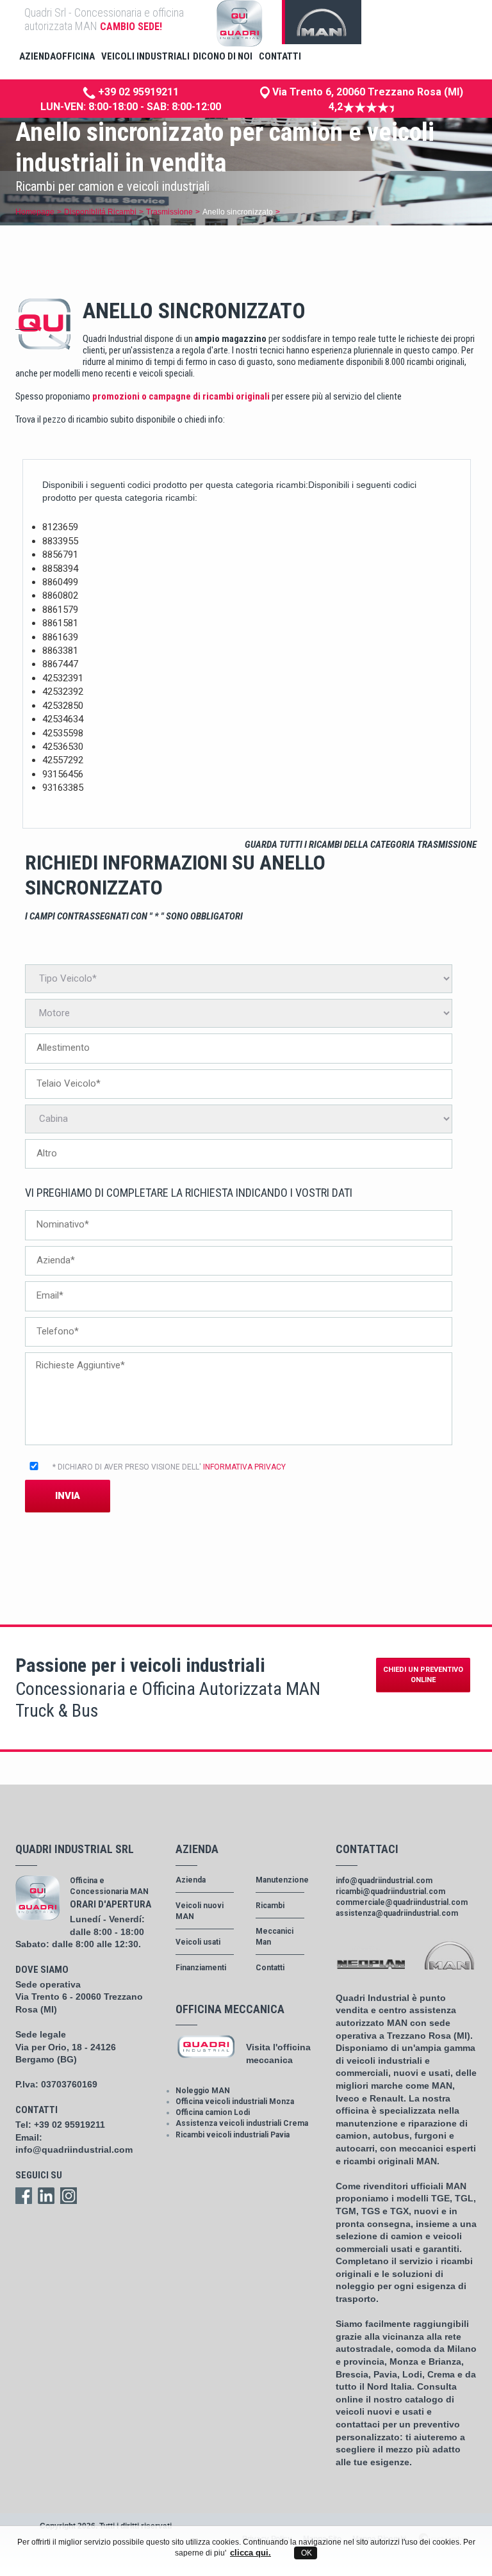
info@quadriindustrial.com (74, 2150)
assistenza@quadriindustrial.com (397, 1913)
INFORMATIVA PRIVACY (244, 1467)
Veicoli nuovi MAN (200, 1911)
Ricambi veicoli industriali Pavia (233, 2135)
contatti (280, 56)
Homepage (35, 212)
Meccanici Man (275, 1937)
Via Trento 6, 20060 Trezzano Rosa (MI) (366, 92)
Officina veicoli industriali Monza (235, 2102)
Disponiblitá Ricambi (100, 212)
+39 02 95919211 (137, 92)
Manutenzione (280, 1880)
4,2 (336, 107)
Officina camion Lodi (213, 2112)
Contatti (270, 1968)
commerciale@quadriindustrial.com (402, 1902)
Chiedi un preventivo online (423, 1675)
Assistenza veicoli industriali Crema (242, 2123)
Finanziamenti (201, 1968)
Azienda (191, 1880)
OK (306, 2553)
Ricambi (270, 1906)
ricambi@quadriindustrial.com (390, 1891)
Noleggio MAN (203, 2091)
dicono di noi (223, 56)
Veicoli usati (198, 1942)
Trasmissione (169, 212)
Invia (68, 1496)
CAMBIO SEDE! (131, 27)
